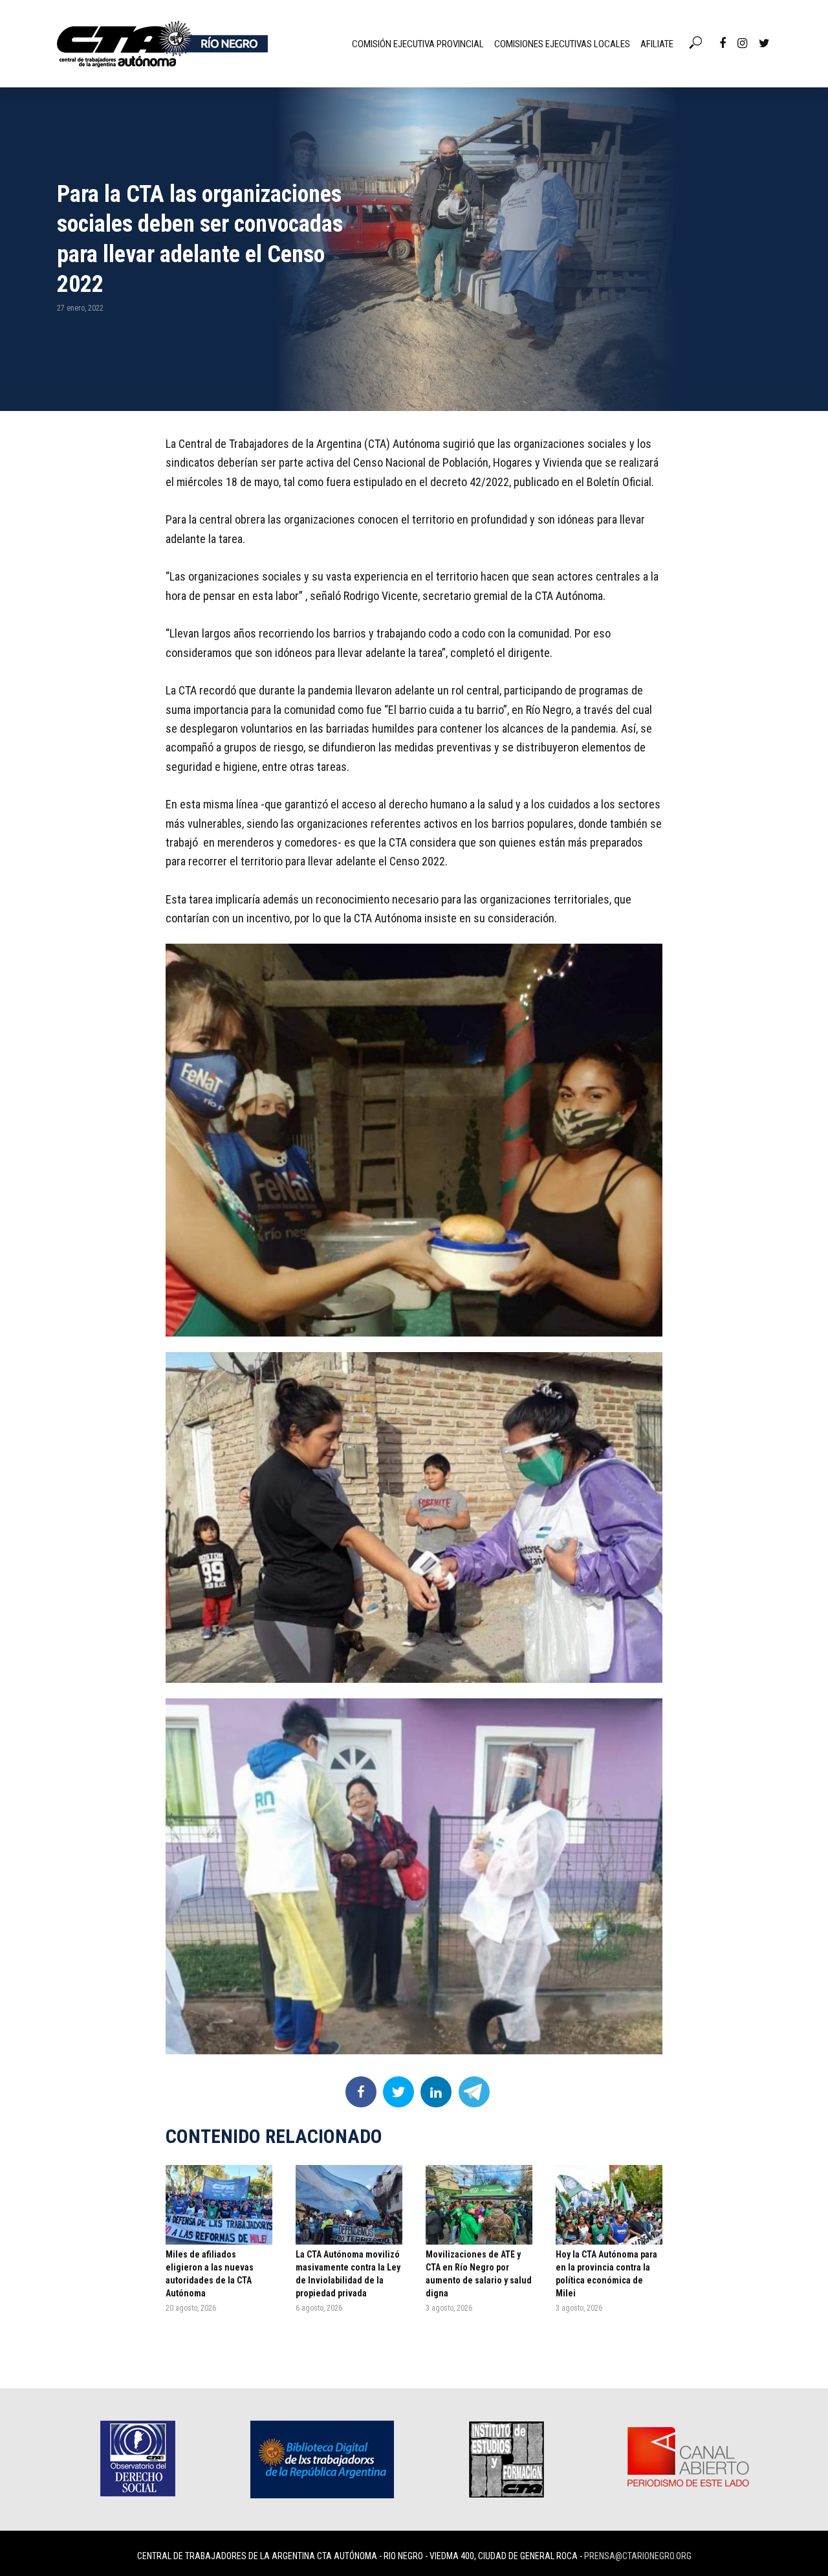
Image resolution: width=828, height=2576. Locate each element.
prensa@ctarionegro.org (638, 2556)
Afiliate (657, 44)
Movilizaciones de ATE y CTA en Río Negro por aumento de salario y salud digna (479, 2274)
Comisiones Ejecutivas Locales (562, 44)
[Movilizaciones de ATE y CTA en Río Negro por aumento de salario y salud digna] (479, 2205)
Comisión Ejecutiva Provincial (418, 44)
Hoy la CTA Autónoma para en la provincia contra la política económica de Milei (606, 2274)
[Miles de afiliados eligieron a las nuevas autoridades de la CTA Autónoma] (219, 2205)
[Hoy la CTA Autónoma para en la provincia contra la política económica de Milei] (609, 2205)
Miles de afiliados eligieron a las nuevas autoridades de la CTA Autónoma (210, 2274)
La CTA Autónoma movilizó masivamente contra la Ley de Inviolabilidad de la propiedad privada (348, 2274)
